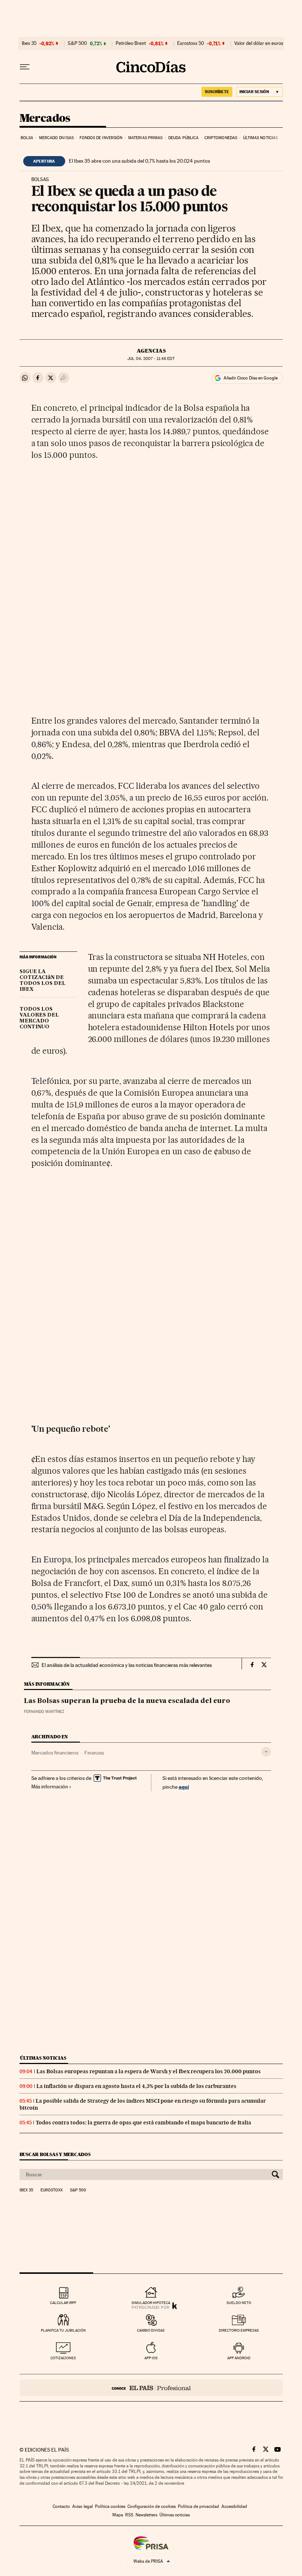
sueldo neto (239, 2303)
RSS (129, 2515)
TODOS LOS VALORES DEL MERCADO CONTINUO (39, 1018)
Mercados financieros (55, 1753)
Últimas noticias (261, 138)
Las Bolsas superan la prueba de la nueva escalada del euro (127, 1701)
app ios (151, 2358)
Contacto (61, 2506)
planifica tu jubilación (63, 2330)
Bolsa (27, 138)
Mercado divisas (57, 138)
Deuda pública (183, 138)
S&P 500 (77, 43)
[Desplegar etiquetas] (266, 1752)
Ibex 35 (29, 43)
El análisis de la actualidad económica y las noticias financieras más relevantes (127, 1665)
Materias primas (145, 138)
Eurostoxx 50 (191, 43)
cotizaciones (63, 2358)
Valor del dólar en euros (259, 43)
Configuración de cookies (152, 2506)
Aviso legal (82, 2506)
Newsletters (146, 2515)
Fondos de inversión (101, 138)
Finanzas (94, 1753)
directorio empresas (239, 2330)
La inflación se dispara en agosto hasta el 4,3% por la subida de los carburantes (136, 2086)
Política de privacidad (199, 2506)
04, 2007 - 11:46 (151, 359)
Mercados (45, 119)
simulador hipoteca (151, 2303)
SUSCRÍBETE (217, 92)
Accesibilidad (234, 2506)
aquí (184, 1787)
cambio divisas (151, 2330)
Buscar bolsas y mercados (55, 2154)
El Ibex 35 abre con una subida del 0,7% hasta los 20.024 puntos (139, 161)
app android (239, 2358)
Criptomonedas (221, 138)
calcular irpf (63, 2303)
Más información (50, 1787)
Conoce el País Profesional (151, 2388)
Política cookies (110, 2506)
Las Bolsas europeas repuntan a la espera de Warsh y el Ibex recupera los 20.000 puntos (149, 2071)
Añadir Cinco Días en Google (251, 378)
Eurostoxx (52, 2190)
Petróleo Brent (131, 43)
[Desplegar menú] (25, 67)
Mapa (118, 2515)
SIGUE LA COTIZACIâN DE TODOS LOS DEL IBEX (43, 980)
